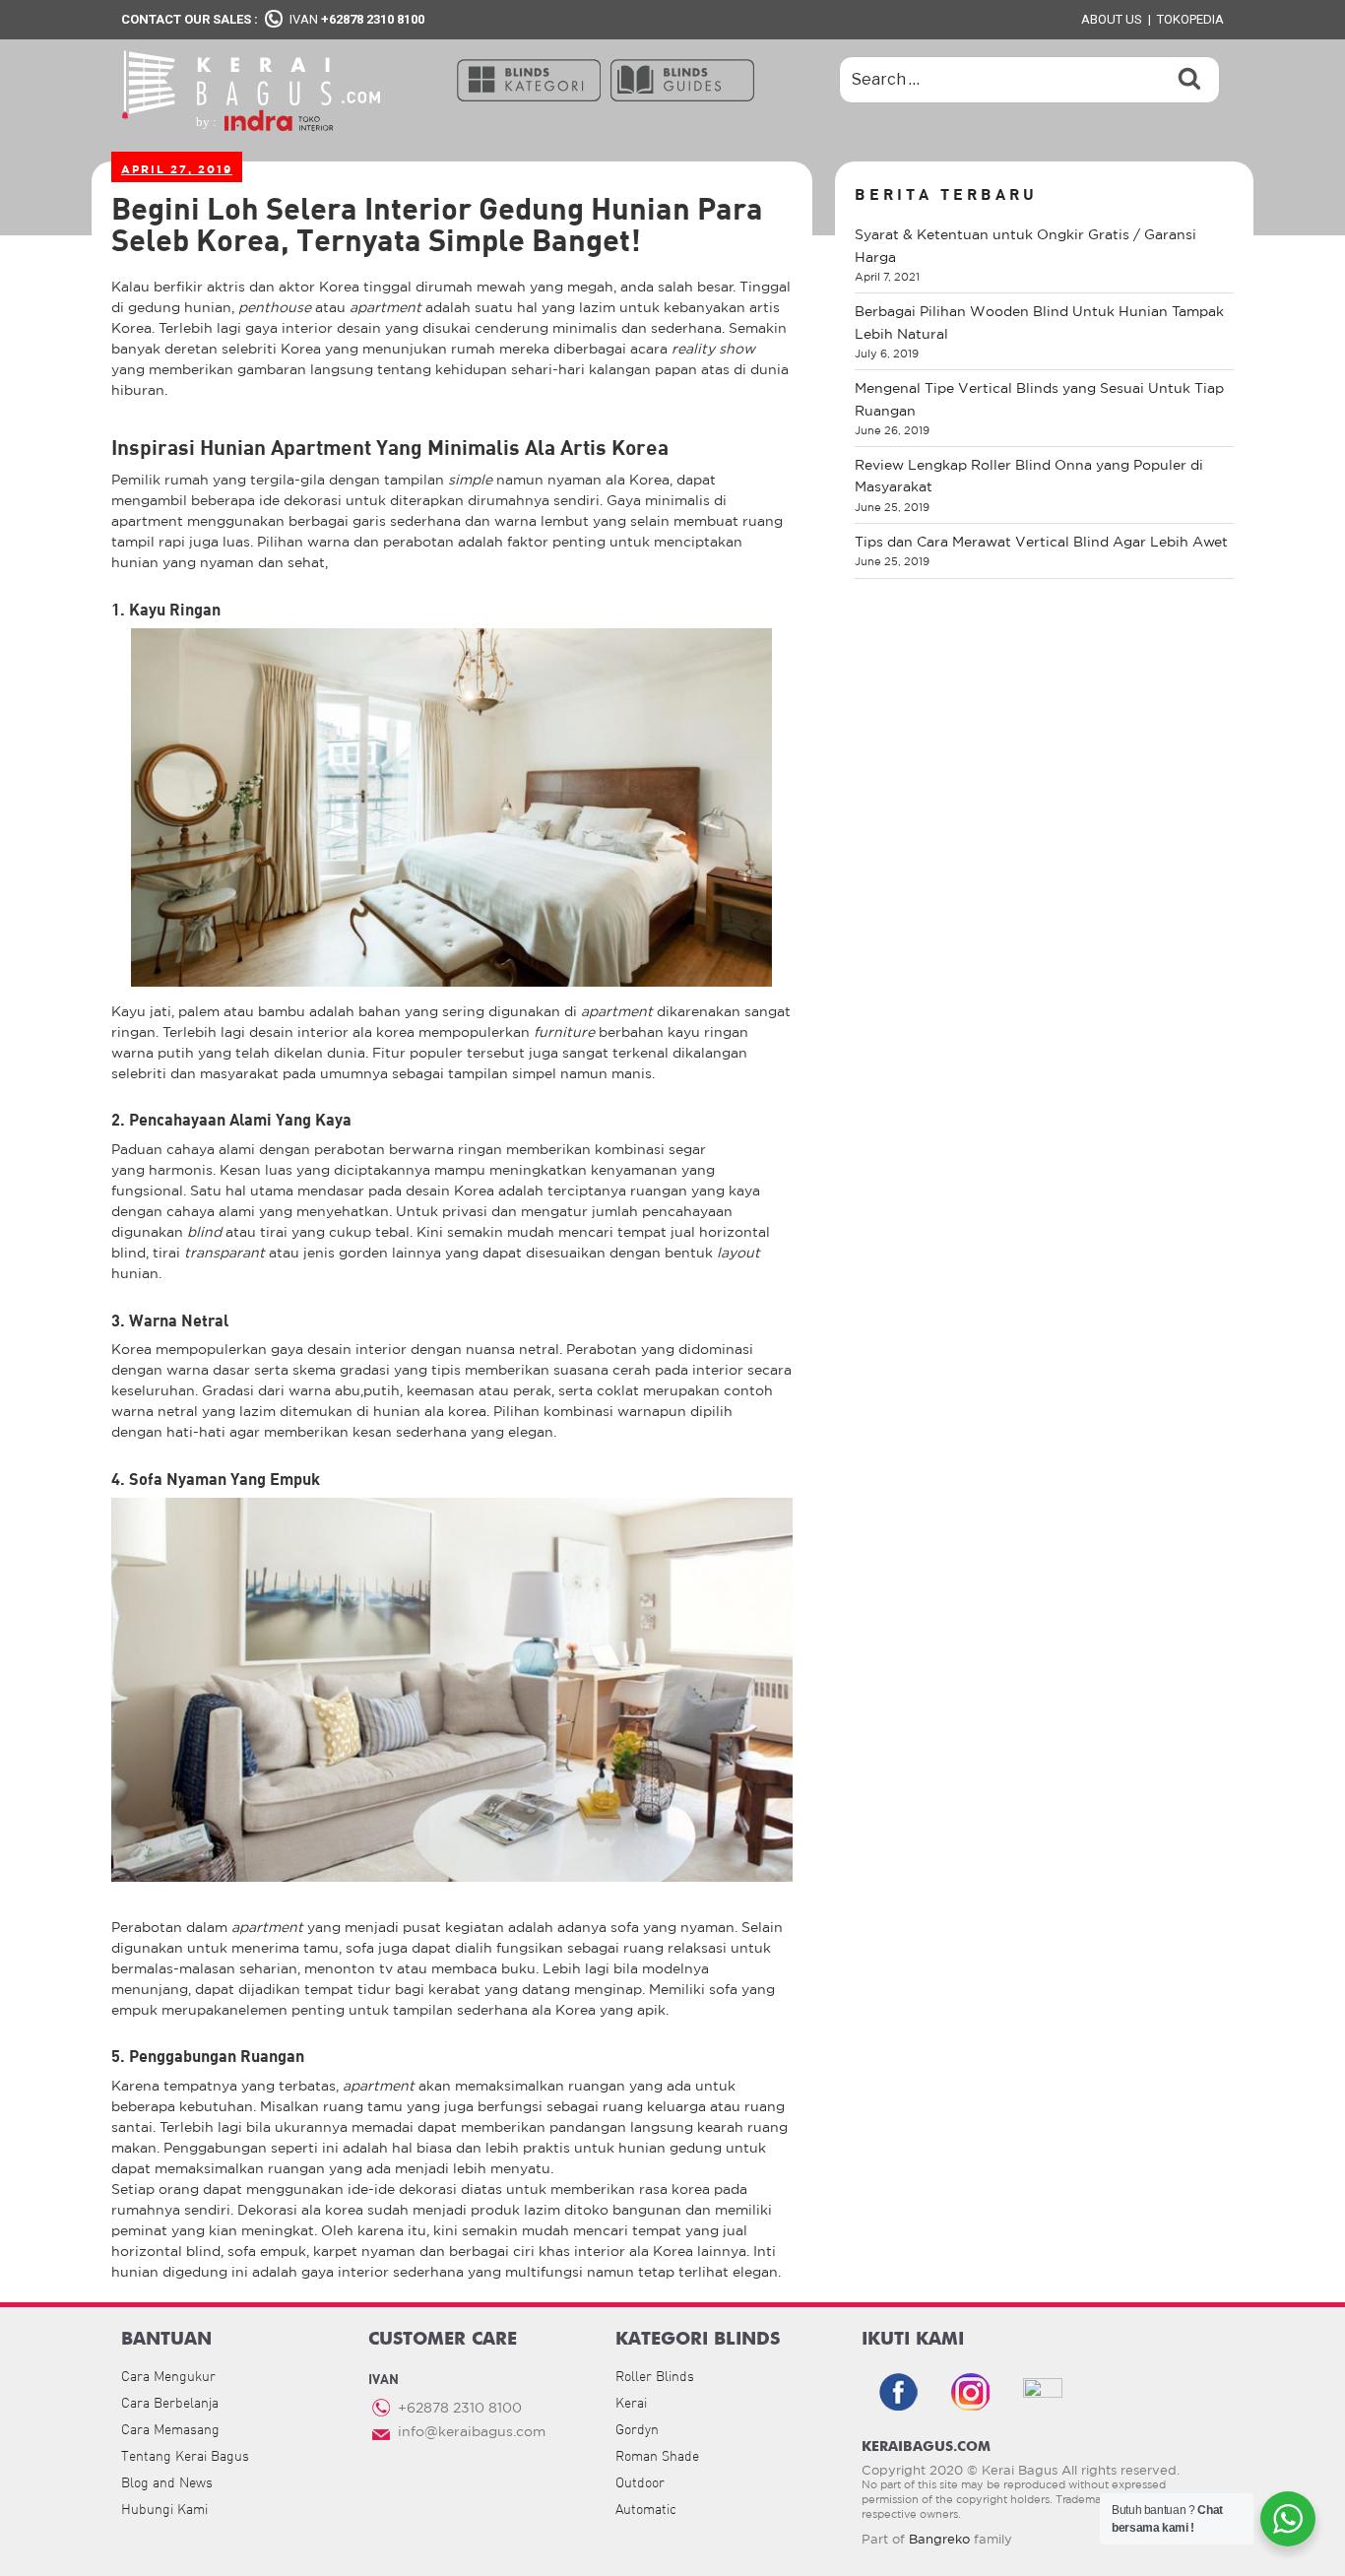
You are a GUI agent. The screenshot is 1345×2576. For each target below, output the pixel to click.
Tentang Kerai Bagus (185, 2456)
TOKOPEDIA (1190, 19)
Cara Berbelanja (170, 2403)
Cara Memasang (170, 2429)
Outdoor (640, 2482)
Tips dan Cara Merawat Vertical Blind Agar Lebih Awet (1041, 542)
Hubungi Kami (164, 2509)
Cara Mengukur (168, 2376)
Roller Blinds (655, 2376)
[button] (529, 79)
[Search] (1189, 80)
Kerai (631, 2403)
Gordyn (637, 2429)
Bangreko (939, 2539)
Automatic (646, 2509)
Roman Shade (657, 2456)
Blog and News (167, 2482)
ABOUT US (1112, 19)
